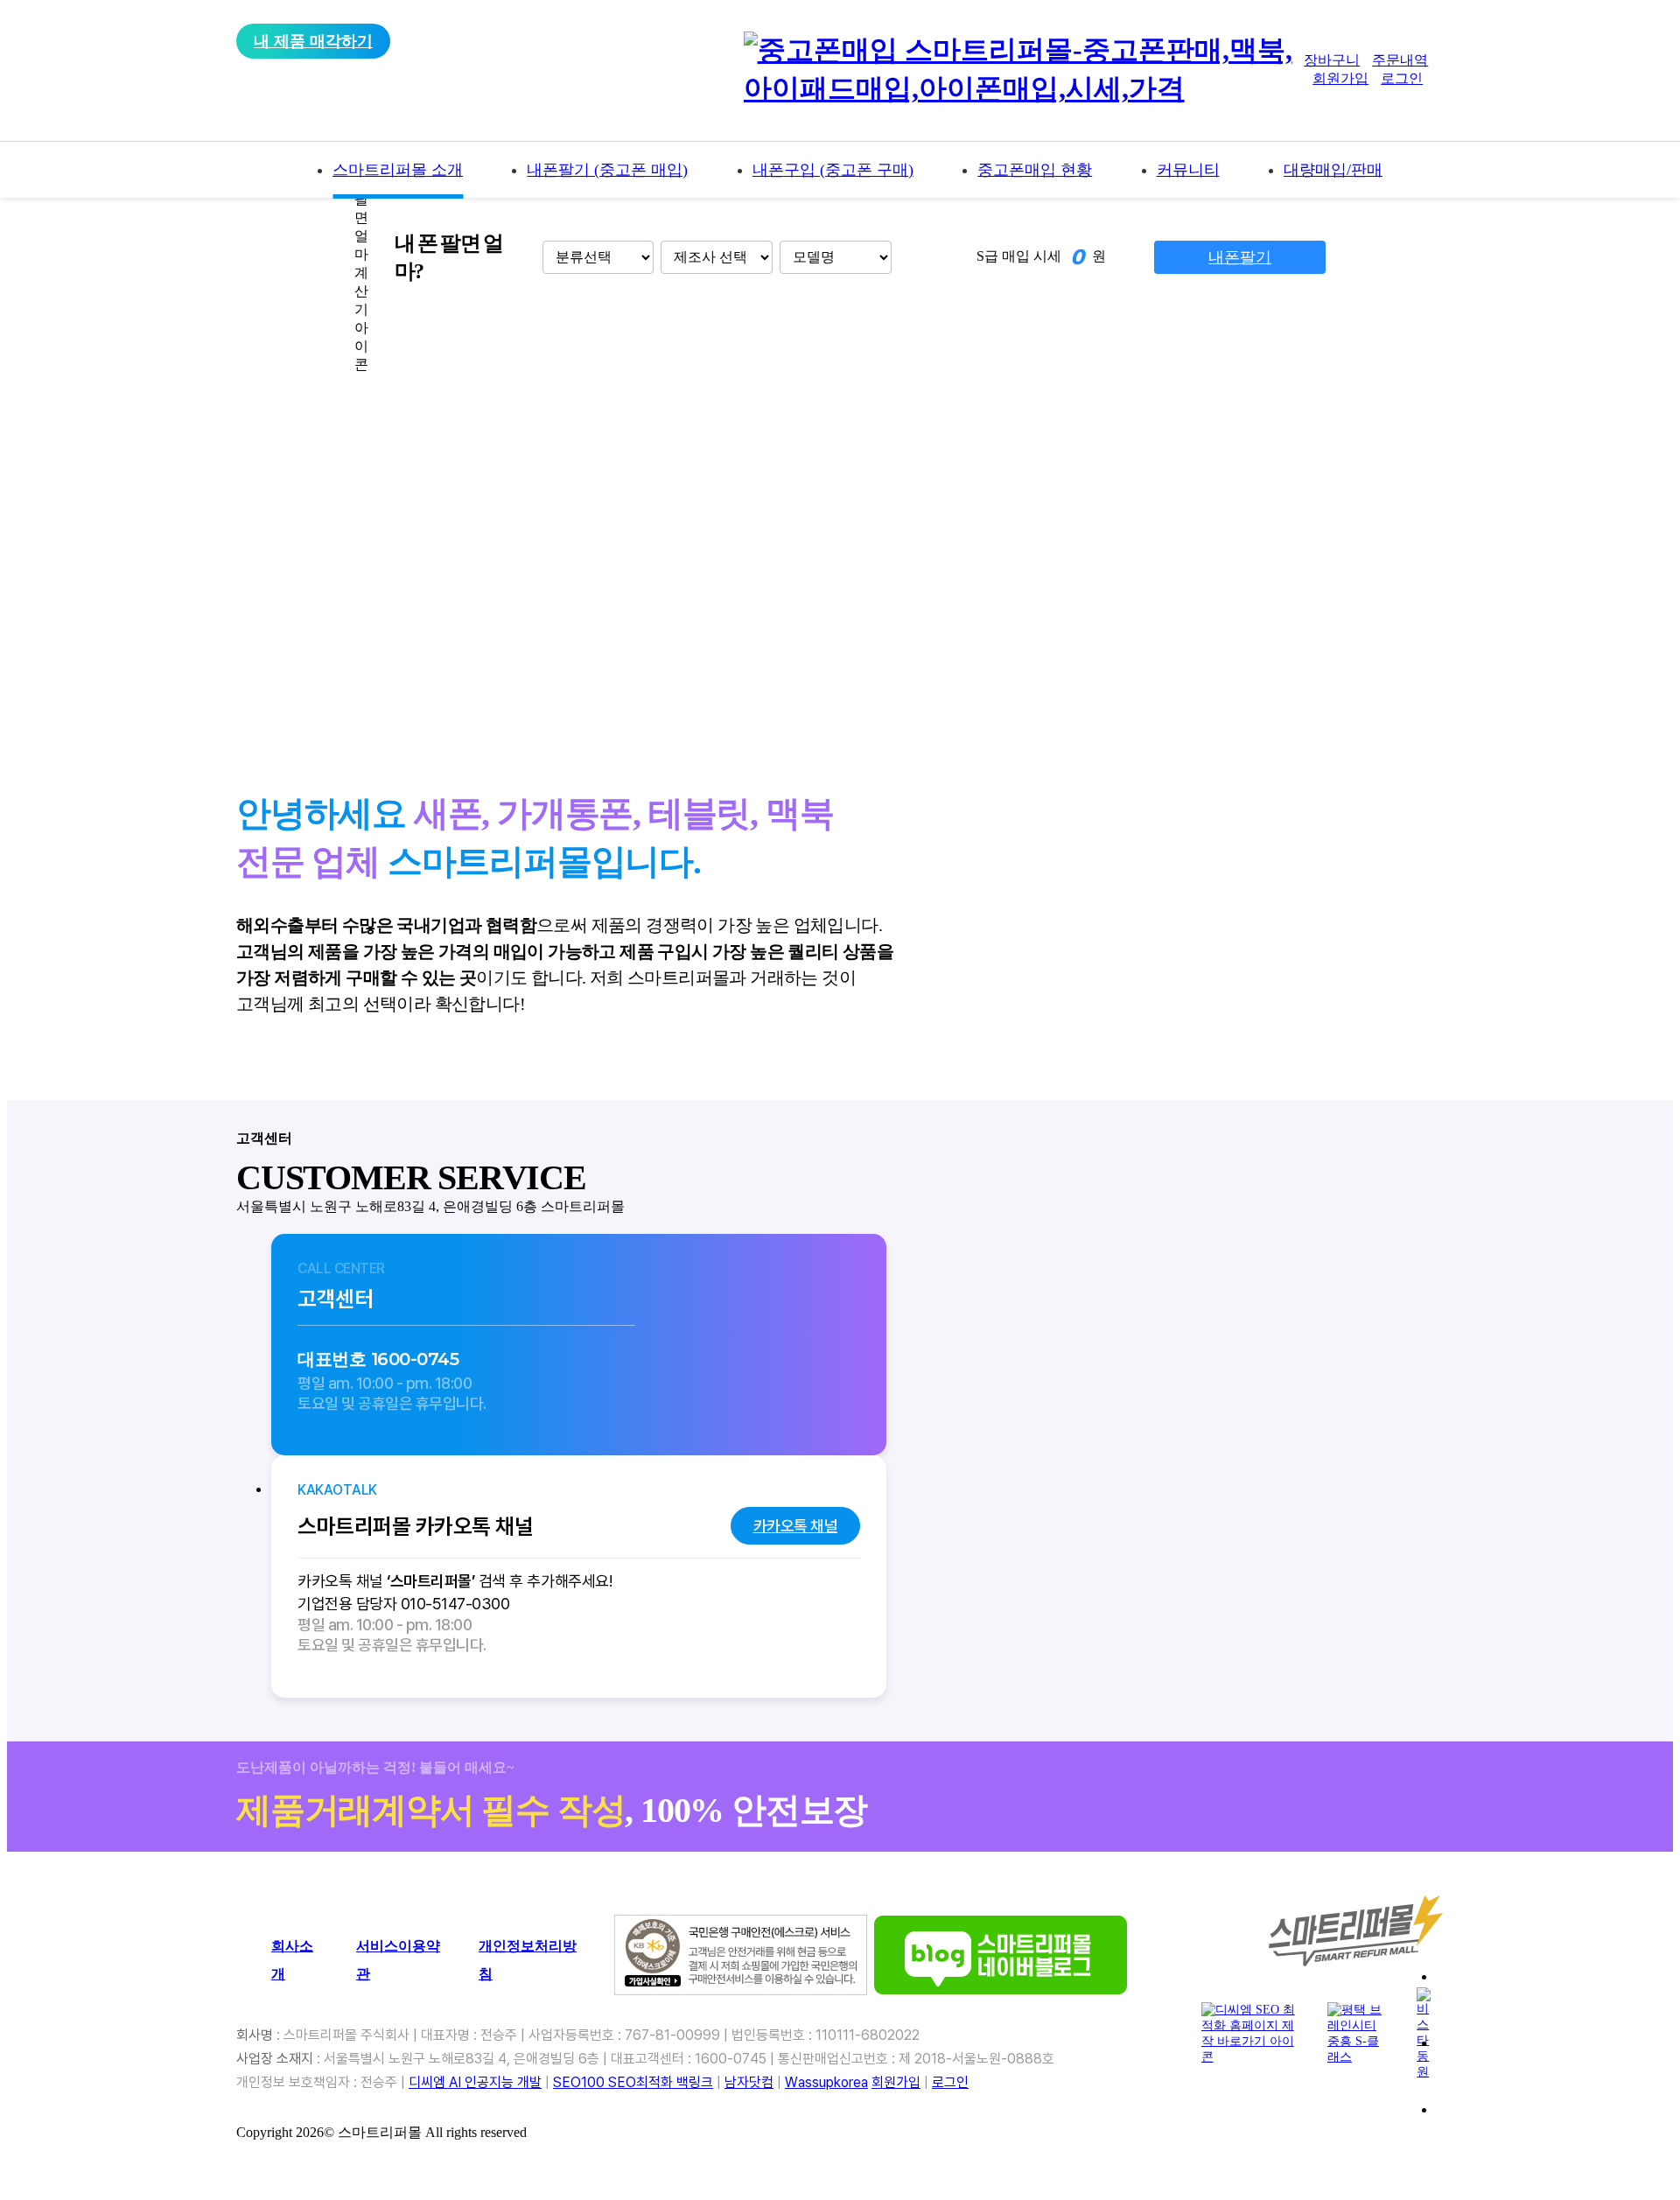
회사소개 (292, 1960)
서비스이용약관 (398, 1960)
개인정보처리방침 (528, 1960)
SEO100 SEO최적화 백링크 (633, 2082)
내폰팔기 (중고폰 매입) (607, 170)
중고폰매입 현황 (1035, 170)
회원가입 (1340, 78)
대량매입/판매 (1333, 170)
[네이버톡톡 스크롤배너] (1545, 2131)
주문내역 (1400, 60)
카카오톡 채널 (796, 1526)
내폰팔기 (1240, 257)
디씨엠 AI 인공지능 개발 (475, 2082)
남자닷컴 (749, 2082)
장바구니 (1332, 60)
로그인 (1402, 78)
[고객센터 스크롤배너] (1545, 1998)
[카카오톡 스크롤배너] (1545, 2064)
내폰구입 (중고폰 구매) (833, 170)
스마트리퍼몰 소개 (398, 170)
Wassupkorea (826, 2082)
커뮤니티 (1188, 170)
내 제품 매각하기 (313, 41)
